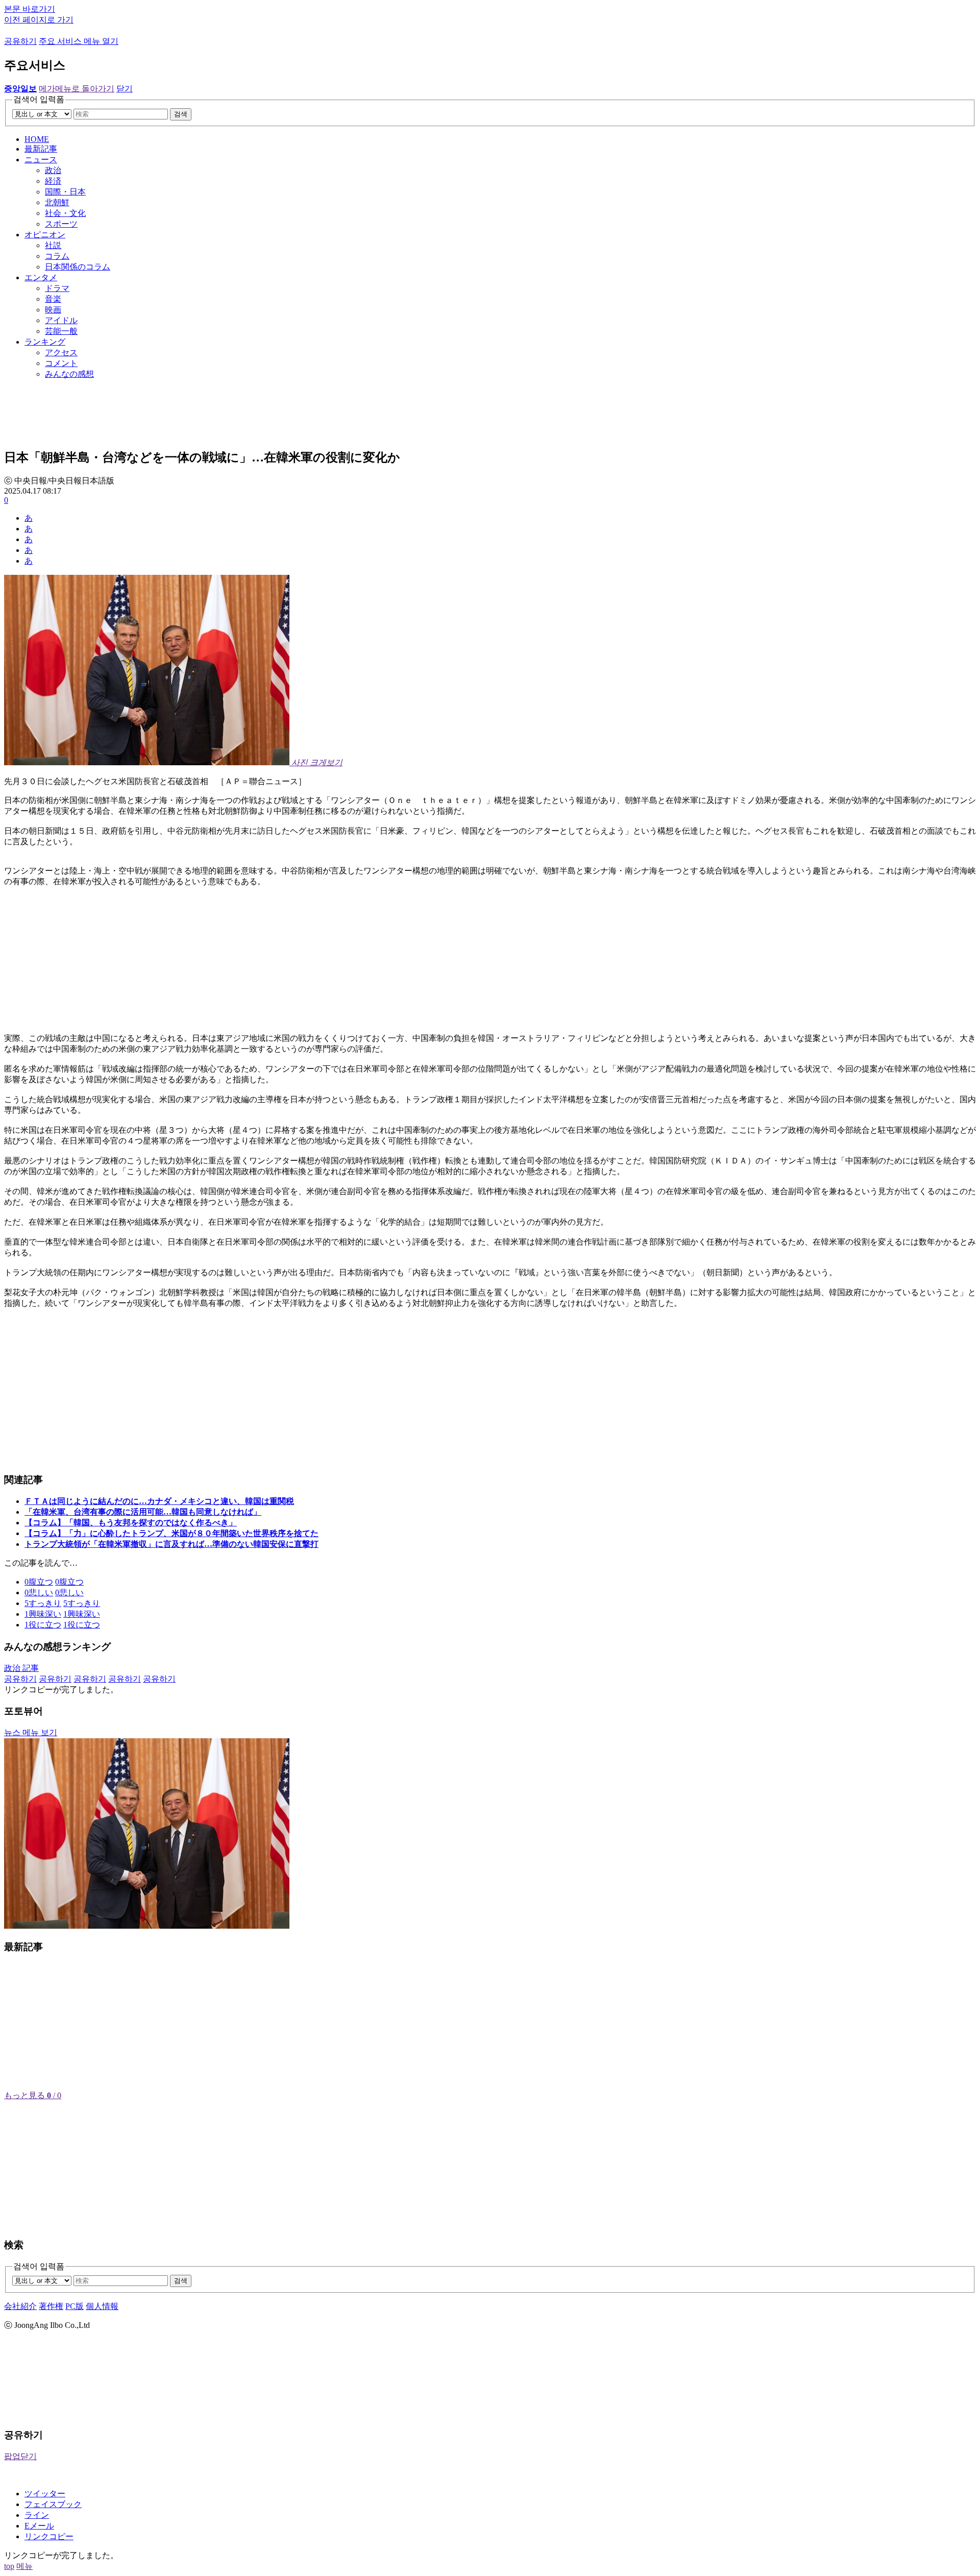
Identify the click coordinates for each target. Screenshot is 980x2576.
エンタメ (41, 277)
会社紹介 (20, 2306)
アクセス (61, 353)
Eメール (39, 2526)
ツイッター (45, 2494)
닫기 (125, 89)
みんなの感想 (69, 374)
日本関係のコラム (78, 267)
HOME (37, 139)
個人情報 (102, 2306)
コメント (61, 363)
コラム (57, 256)
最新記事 (41, 149)
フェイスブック (53, 2504)
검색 (181, 114)
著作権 (51, 2306)
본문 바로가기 (30, 9)
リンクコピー (49, 2536)
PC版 (75, 2306)
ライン (37, 2515)
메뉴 (24, 2566)
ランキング (45, 342)
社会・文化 (65, 213)
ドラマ (57, 288)
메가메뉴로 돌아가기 (77, 89)
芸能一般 (61, 331)
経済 (53, 181)
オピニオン (45, 235)
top (9, 2566)
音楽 (53, 299)
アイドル (61, 320)
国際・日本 (65, 192)
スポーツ (61, 224)
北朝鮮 (57, 202)
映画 (53, 310)
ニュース (41, 160)
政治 (53, 170)
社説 (53, 245)
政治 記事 (21, 1668)
